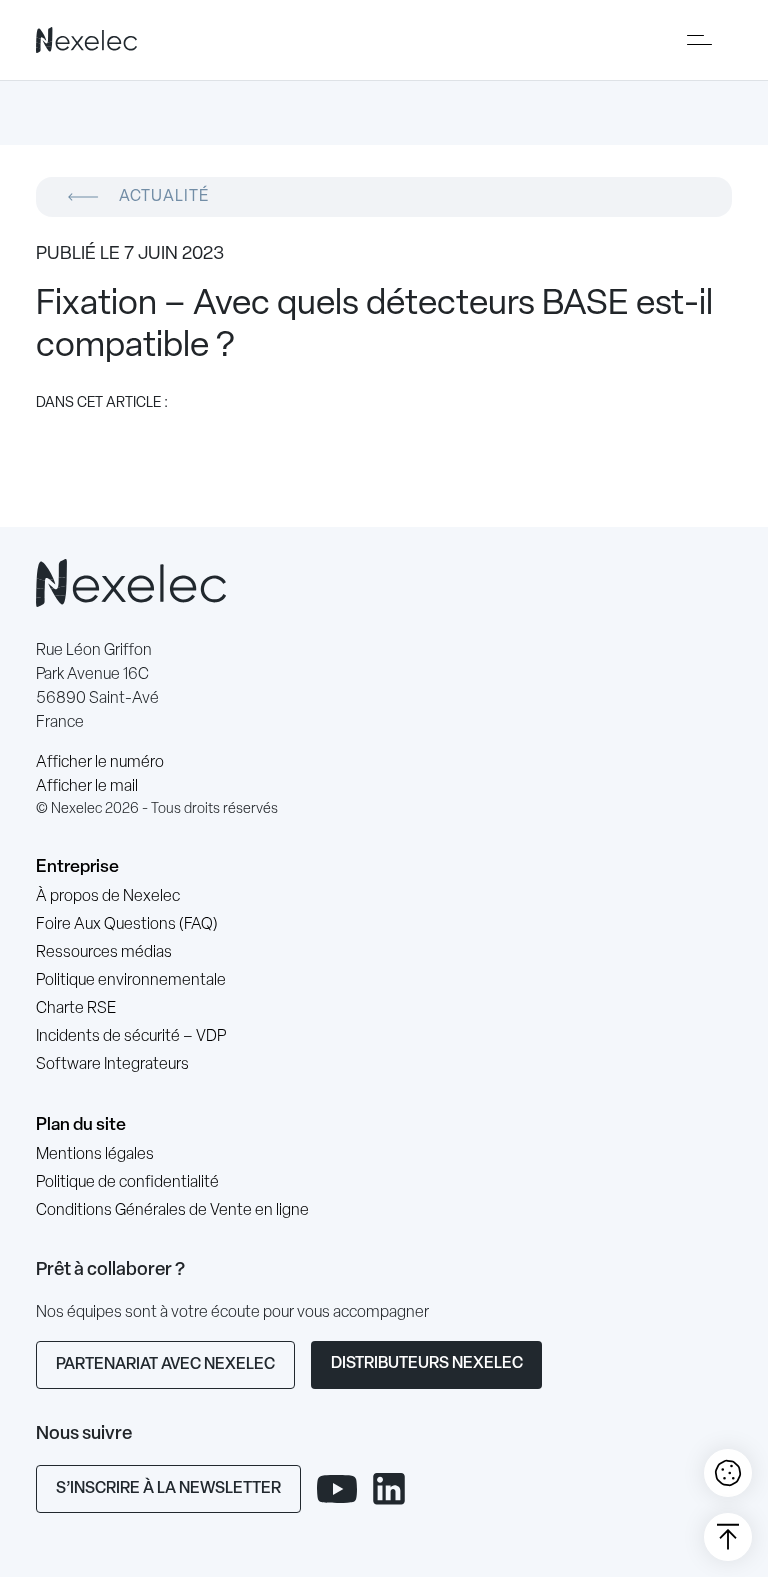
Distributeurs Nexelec (427, 1364)
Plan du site (81, 1125)
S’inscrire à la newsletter (168, 1489)
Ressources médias (104, 953)
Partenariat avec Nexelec (165, 1365)
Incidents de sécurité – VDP (131, 1037)
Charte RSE (76, 1009)
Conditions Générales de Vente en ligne (172, 1211)
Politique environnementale (131, 981)
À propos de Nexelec (108, 897)
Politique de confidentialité (127, 1183)
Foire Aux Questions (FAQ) (127, 925)
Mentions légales (95, 1155)
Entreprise (77, 867)
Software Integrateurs (112, 1065)
